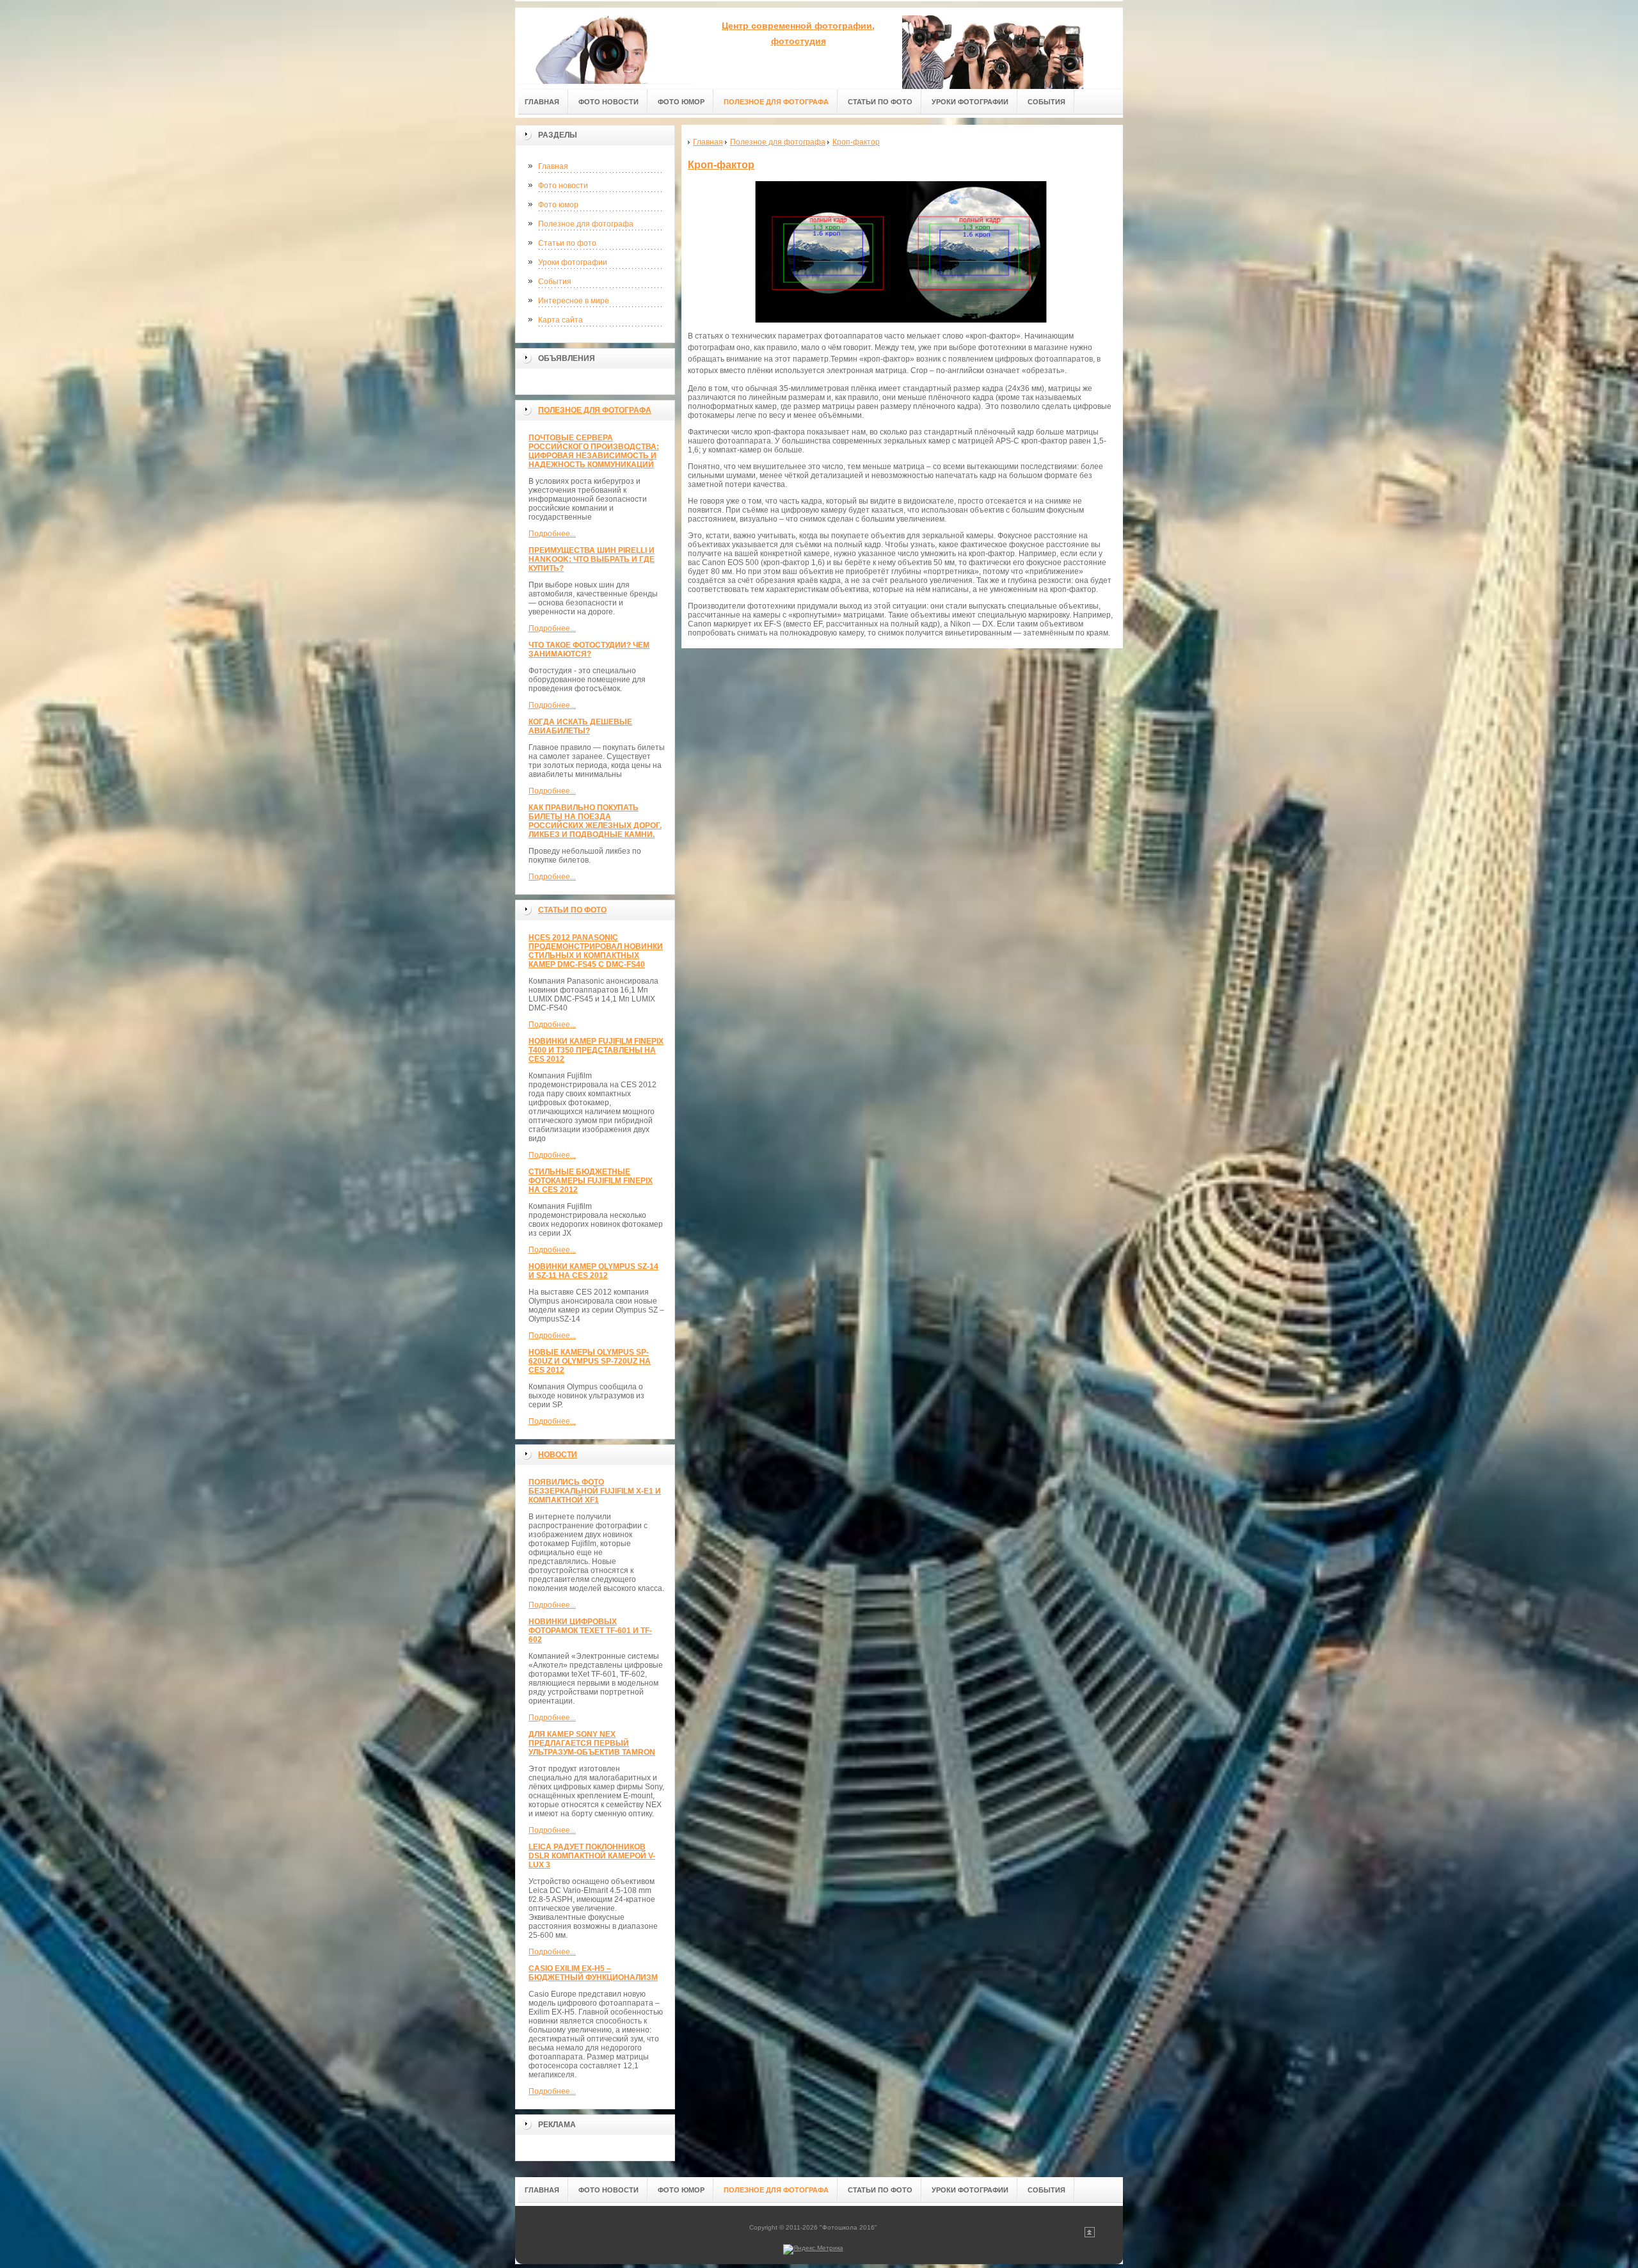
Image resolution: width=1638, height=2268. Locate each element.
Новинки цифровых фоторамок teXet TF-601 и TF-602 (590, 1631)
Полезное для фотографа (586, 224)
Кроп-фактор (721, 165)
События (555, 282)
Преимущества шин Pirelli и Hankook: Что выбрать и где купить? (592, 559)
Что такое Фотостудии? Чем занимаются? (589, 650)
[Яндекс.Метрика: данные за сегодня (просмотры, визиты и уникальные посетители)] (813, 2249)
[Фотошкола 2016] (605, 46)
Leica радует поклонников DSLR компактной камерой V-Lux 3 (592, 1856)
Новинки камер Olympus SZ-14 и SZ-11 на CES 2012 (593, 1271)
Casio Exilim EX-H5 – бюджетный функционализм (593, 1973)
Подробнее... (552, 534)
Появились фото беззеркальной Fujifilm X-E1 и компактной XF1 (595, 1491)
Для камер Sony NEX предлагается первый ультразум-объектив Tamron (592, 1743)
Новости (558, 1455)
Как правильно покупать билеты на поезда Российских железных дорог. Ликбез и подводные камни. (595, 821)
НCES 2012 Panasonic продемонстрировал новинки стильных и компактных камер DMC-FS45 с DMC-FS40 (596, 951)
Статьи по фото (567, 243)
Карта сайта (561, 320)
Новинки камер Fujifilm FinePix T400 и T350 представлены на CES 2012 (596, 1050)
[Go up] (1090, 2235)
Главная (553, 166)
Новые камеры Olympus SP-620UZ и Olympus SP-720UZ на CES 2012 (590, 1361)
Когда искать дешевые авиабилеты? (580, 726)
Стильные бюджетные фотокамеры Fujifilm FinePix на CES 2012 (591, 1181)
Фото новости (563, 186)
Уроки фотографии (573, 262)
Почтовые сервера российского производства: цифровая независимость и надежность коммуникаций (594, 451)
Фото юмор (558, 205)
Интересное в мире (574, 301)
